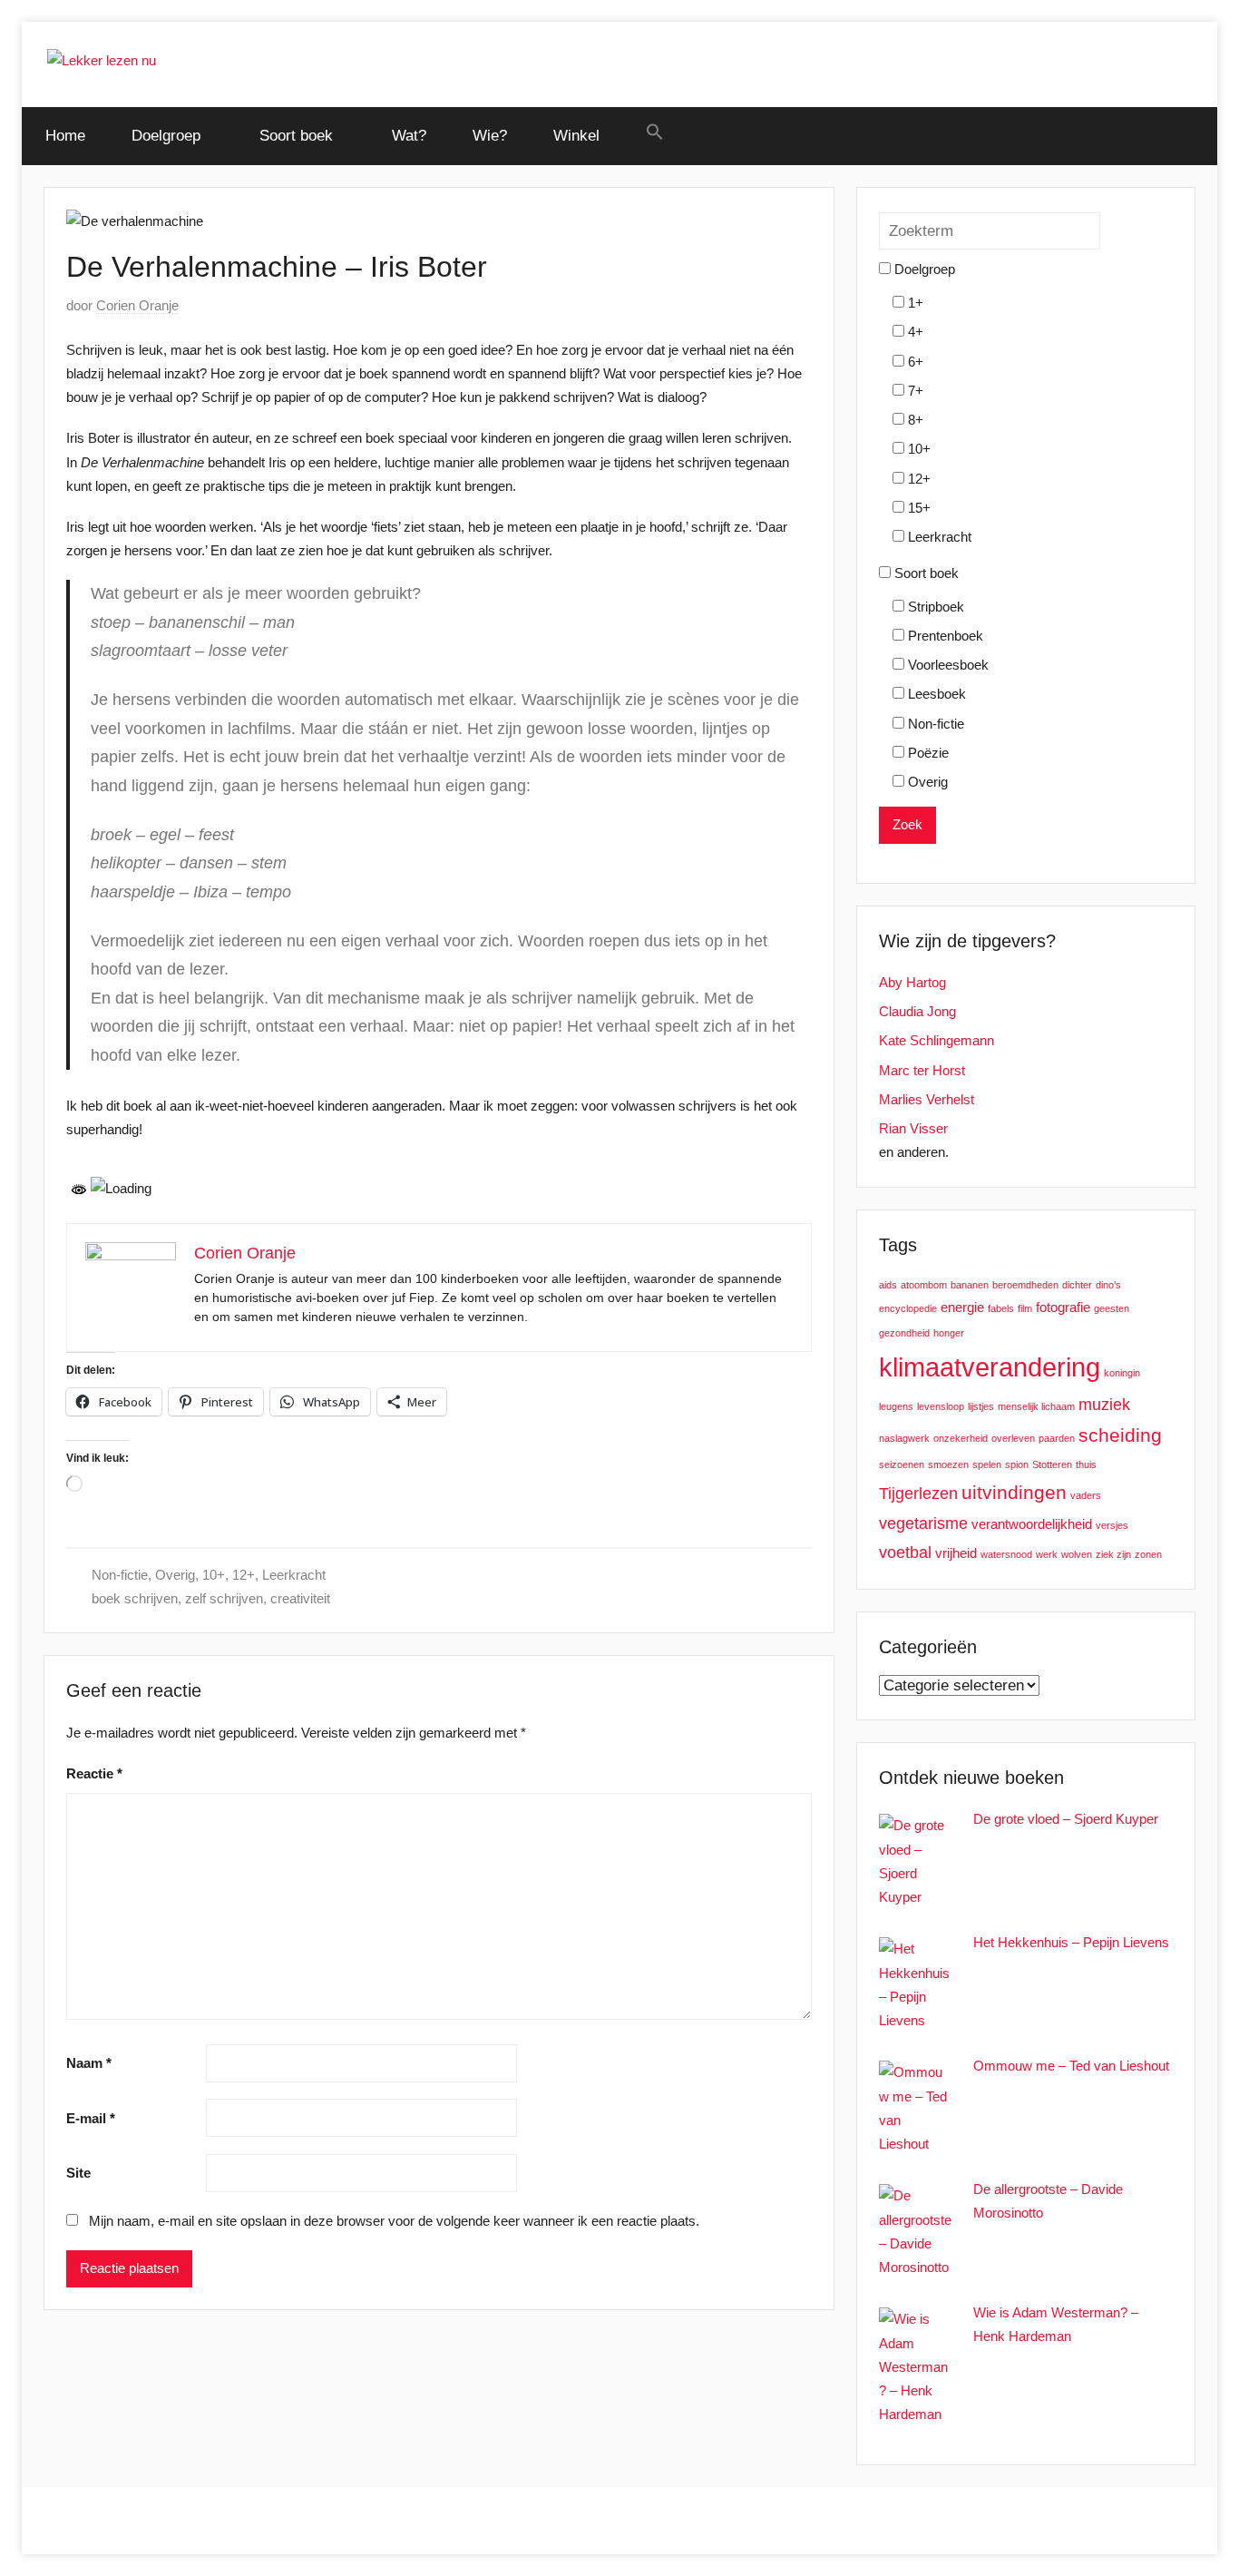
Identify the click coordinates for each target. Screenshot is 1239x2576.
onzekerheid (961, 1438)
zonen (1148, 1554)
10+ (214, 1575)
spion (1017, 1464)
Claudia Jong (917, 1011)
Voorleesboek (946, 665)
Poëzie (927, 753)
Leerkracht (294, 1575)
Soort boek (296, 136)
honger (949, 1333)
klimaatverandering (990, 1367)
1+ (914, 303)
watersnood (1006, 1554)
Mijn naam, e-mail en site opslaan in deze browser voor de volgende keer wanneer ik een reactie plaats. (394, 2221)
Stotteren (1052, 1464)
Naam (89, 2063)
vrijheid (956, 1553)
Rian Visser (913, 1128)
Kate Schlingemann (937, 1040)
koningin (1122, 1373)
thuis (1086, 1464)
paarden (1057, 1438)
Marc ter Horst (922, 1070)
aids (888, 1285)
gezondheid (904, 1333)
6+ (914, 362)
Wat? (409, 136)
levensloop (941, 1406)
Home (65, 136)
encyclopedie (908, 1308)
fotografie (1063, 1307)
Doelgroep (166, 136)
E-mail (91, 2118)
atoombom (924, 1285)
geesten (1112, 1308)
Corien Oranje (137, 305)
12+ (244, 1575)
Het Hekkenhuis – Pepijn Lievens (1071, 1942)
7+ (914, 391)
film (1025, 1308)
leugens (896, 1406)
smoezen (948, 1464)
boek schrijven (135, 1598)
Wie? (490, 136)
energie (962, 1307)
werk (1047, 1554)
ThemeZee (278, 2520)
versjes (1112, 1525)
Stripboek (934, 607)
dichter (1077, 1285)
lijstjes (981, 1406)
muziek (1104, 1404)
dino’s (1108, 1285)
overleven (1013, 1438)
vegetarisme (923, 1523)
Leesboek (935, 694)
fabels (1001, 1308)
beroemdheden (1025, 1285)
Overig (175, 1575)
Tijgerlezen (918, 1493)
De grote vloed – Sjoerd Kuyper (1066, 1819)
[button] (654, 133)
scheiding (1120, 1435)
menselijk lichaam (1036, 1406)
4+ (914, 332)
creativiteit (300, 1598)
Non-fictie (120, 1575)
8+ (914, 420)
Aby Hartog (912, 982)
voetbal (905, 1552)
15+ (917, 508)
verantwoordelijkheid (1032, 1524)
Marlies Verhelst (927, 1099)
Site (78, 2173)
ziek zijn (1113, 1554)
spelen (987, 1464)
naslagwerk (904, 1438)
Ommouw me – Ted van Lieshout (1071, 2066)
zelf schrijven (224, 1598)
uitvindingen (1014, 1492)
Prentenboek (944, 636)
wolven (1077, 1554)
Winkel (576, 136)
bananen (970, 1285)
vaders (1086, 1495)
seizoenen (902, 1464)
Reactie (94, 1773)
